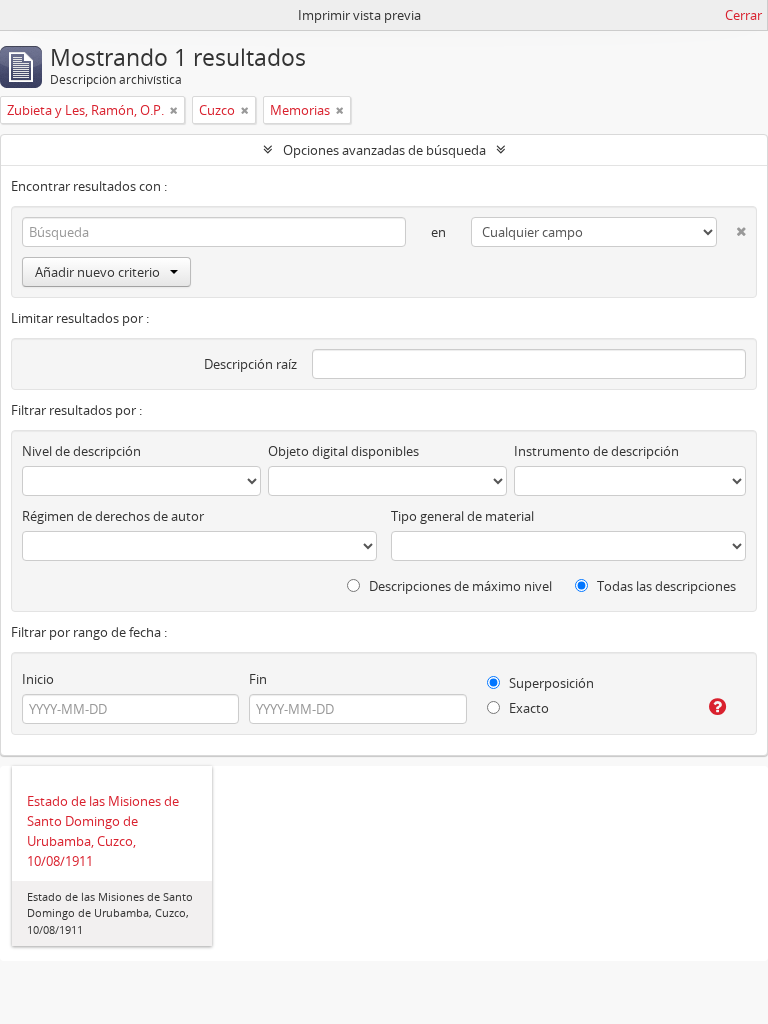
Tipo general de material (462, 516)
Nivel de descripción (81, 451)
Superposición (550, 683)
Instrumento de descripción (596, 451)
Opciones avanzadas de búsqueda (384, 150)
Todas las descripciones (665, 586)
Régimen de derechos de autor (113, 516)
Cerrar (743, 15)
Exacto (527, 708)
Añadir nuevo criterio (97, 272)
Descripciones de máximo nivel (459, 586)
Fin (258, 679)
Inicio (38, 679)
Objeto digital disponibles (343, 451)
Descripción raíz (250, 364)
